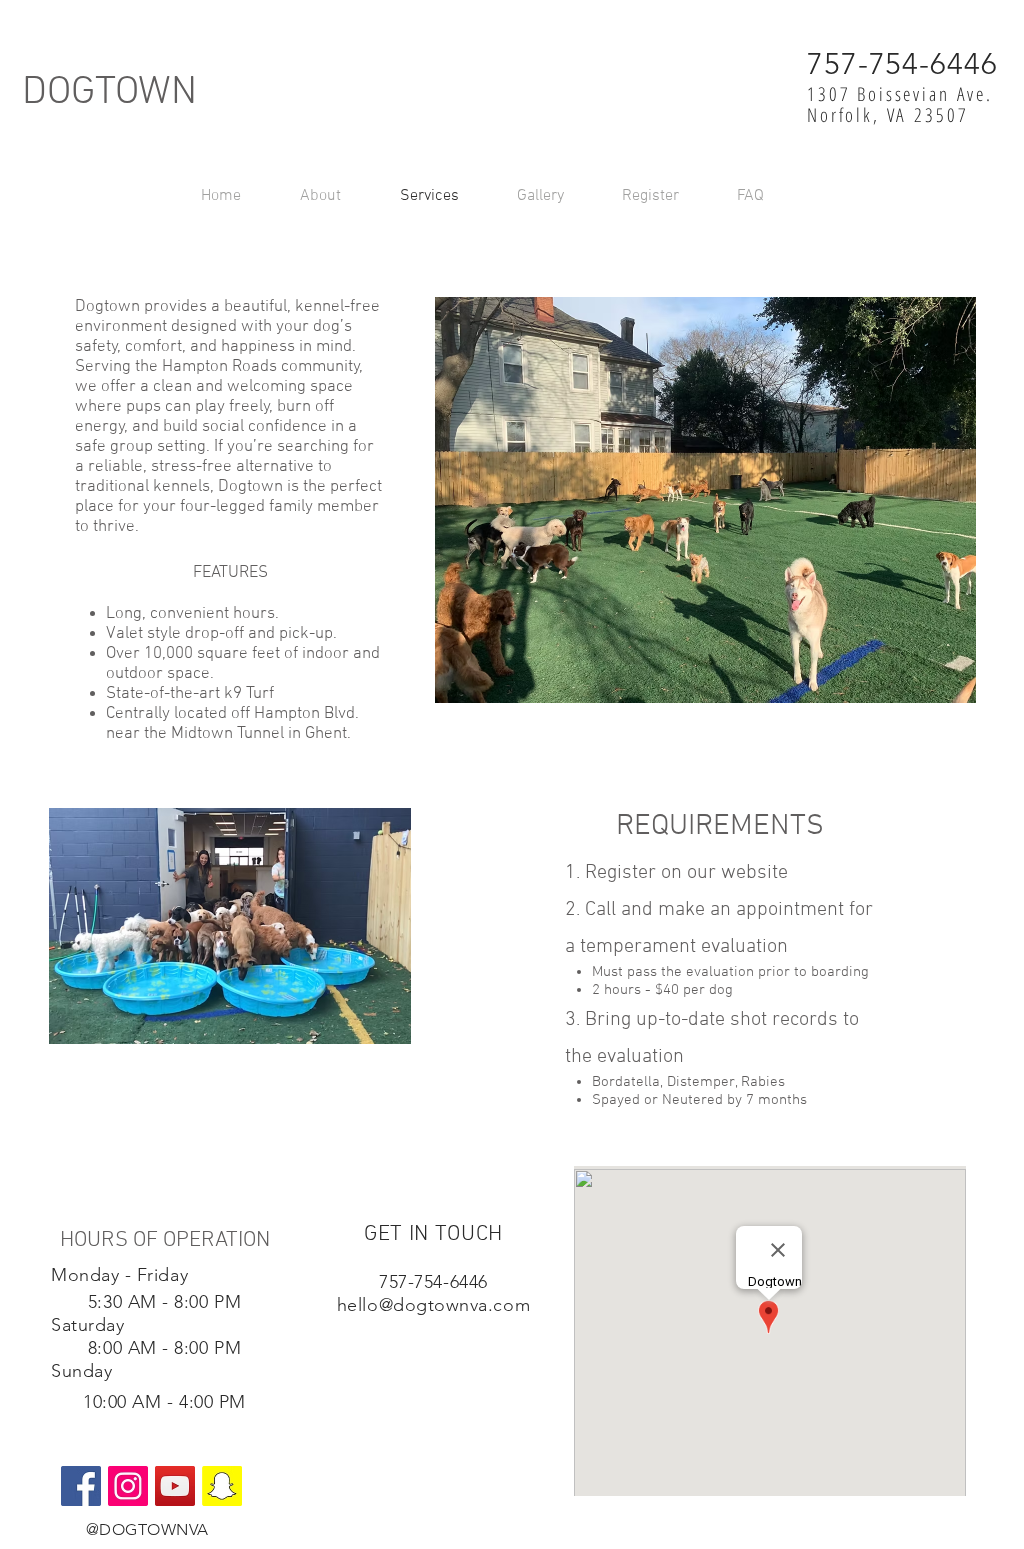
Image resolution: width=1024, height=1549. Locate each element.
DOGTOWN (109, 93)
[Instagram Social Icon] (128, 1486)
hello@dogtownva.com (433, 1305)
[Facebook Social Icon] (81, 1486)
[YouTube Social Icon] (175, 1486)
